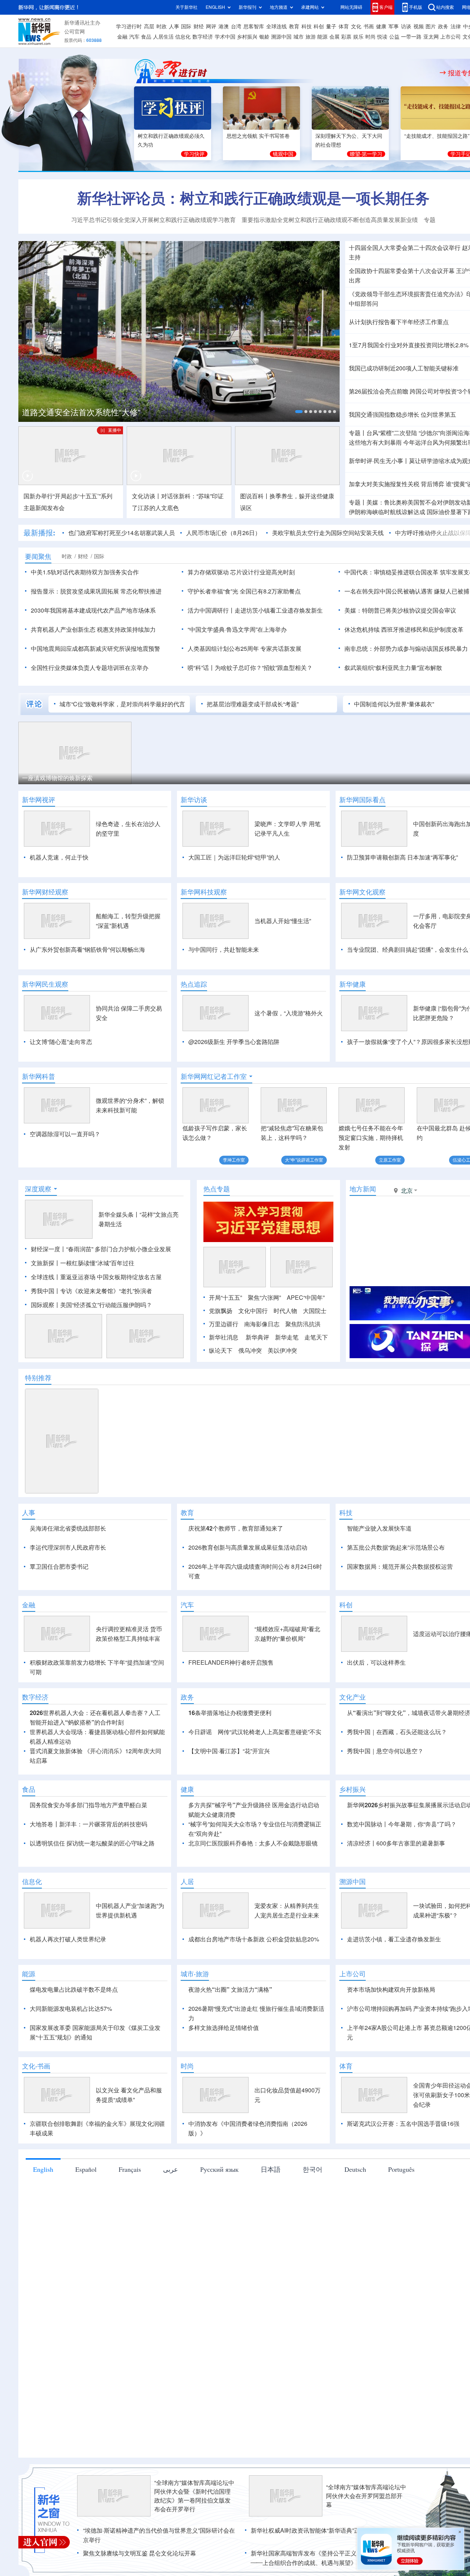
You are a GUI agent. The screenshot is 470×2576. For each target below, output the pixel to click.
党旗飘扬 (221, 1311)
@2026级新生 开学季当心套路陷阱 (234, 1042)
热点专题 (217, 1189)
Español (86, 2169)
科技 (307, 26)
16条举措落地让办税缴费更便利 (230, 1713)
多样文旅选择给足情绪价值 (224, 2028)
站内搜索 (445, 7)
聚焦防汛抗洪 (303, 1324)
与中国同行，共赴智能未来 (224, 950)
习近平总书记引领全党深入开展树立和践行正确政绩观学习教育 (153, 220)
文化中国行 (253, 1311)
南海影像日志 (262, 1324)
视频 (419, 26)
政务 (443, 26)
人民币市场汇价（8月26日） (223, 533)
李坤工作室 (234, 1160)
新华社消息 (224, 1337)
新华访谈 (194, 800)
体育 (344, 26)
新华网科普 (39, 1076)
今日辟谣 (200, 1732)
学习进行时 (129, 26)
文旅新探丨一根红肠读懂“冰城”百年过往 (83, 1263)
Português (401, 2169)
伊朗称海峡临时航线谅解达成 (387, 512)
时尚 (370, 37)
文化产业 (352, 1697)
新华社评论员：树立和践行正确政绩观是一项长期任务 (253, 198)
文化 (356, 26)
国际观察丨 (46, 1305)
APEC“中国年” (306, 1298)
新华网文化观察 (362, 892)
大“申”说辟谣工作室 (304, 1160)
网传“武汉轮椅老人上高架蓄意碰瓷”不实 (270, 1732)
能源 (322, 37)
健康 (381, 26)
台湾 (236, 26)
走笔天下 (316, 1337)
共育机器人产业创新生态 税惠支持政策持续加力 (93, 629)
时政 (162, 26)
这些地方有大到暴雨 (375, 442)
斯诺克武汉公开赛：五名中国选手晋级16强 (403, 2124)
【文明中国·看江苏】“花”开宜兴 (229, 1751)
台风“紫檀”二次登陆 (392, 433)
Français (130, 2169)
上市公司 (451, 37)
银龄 (264, 37)
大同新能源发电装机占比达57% (71, 2009)
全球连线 (276, 26)
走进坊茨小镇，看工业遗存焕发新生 (394, 1939)
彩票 (346, 37)
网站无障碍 (351, 7)
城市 (299, 37)
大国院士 (315, 1311)
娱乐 (358, 37)
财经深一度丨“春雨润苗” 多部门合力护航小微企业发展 (101, 1249)
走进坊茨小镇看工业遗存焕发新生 (279, 610)
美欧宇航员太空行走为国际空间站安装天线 (328, 533)
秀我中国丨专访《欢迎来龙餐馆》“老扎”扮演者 (91, 1291)
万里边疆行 (224, 1324)
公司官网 (75, 32)
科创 (319, 26)
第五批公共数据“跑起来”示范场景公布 (396, 1547)
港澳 (224, 26)
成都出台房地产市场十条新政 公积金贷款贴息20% (254, 1939)
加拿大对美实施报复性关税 (384, 484)
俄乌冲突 (250, 1350)
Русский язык (219, 2169)
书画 (369, 26)
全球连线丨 (46, 1277)
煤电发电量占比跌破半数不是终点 (74, 1990)
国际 (186, 26)
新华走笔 (287, 1337)
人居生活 (163, 37)
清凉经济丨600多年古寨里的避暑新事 (396, 1843)
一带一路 (411, 37)
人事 (174, 26)
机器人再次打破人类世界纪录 (68, 1939)
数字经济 (203, 37)
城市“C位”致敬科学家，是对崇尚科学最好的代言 (122, 704)
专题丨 (358, 433)
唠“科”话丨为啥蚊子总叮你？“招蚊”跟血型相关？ (250, 668)
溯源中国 (281, 37)
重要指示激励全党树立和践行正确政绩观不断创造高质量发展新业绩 (330, 220)
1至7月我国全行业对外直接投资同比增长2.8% (409, 345)
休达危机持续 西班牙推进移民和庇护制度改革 (404, 629)
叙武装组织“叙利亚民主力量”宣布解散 (393, 668)
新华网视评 (39, 800)
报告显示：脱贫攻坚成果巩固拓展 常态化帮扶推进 (96, 591)
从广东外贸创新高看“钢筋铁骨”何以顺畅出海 (87, 950)
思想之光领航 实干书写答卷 (258, 136)
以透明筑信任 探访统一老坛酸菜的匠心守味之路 (92, 1843)
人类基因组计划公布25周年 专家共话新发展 (245, 649)
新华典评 (257, 1337)
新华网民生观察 (45, 984)
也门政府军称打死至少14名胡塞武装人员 (122, 533)
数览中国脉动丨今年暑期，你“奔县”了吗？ (402, 1824)
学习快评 (194, 154)
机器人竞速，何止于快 (59, 857)
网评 (211, 26)
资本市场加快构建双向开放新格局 (391, 1990)
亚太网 (431, 37)
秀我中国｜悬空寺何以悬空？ (385, 1751)
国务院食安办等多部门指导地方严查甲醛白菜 (88, 1805)
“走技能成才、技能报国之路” (437, 136)
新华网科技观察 (204, 892)
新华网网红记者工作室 (214, 1076)
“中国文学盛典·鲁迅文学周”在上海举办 (237, 629)
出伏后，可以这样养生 (376, 1662)
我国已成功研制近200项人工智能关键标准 (404, 368)
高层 (149, 26)
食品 (146, 37)
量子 (331, 26)
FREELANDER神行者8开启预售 (231, 1662)
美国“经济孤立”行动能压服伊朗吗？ (106, 1305)
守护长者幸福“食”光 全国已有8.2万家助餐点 (244, 591)
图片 (431, 26)
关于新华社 (187, 7)
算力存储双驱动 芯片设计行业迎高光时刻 (241, 572)
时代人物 (285, 1311)
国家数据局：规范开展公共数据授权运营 (400, 1567)
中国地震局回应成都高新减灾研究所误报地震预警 (95, 649)
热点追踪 (194, 984)
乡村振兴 (247, 37)
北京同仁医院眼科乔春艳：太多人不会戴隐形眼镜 (253, 1843)
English (43, 2169)
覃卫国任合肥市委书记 (59, 1567)
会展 (335, 37)
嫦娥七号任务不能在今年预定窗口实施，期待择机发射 (371, 1138)
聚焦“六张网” (264, 1298)
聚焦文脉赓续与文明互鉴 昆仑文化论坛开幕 (140, 2553)
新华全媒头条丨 (119, 1215)
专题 (430, 220)
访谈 (406, 26)
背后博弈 (433, 484)
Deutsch (355, 2169)
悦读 (382, 37)
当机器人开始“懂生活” (283, 921)
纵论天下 (221, 1350)
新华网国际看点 (362, 800)
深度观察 (38, 1189)
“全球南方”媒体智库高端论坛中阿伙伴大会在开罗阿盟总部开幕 (366, 2496)
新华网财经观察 (45, 892)
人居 (187, 1881)
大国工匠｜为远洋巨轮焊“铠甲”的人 (234, 857)
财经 (199, 26)
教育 (294, 26)
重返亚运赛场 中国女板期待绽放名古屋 (111, 1277)
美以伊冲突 (282, 1350)
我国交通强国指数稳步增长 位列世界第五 (402, 415)
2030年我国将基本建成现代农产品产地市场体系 (93, 610)
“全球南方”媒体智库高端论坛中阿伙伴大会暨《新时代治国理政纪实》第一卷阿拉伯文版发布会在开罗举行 (194, 2496)
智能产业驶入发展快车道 (379, 1528)
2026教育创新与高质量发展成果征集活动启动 (248, 1547)
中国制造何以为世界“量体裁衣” (394, 704)
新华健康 (352, 984)
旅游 (311, 37)
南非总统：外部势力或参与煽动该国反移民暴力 (406, 649)
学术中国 (225, 37)
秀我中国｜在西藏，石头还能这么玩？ (397, 1732)
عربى (171, 2169)
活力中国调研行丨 (211, 610)
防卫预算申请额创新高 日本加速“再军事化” (402, 857)
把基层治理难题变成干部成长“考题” (253, 704)
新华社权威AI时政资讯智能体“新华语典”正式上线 (314, 2530)
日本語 (271, 2169)
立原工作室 (390, 1160)
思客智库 (254, 26)
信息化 (183, 37)
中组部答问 (364, 304)
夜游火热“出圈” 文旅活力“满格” (230, 1990)
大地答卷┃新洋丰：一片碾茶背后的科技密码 (88, 1824)
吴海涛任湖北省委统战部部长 (68, 1528)
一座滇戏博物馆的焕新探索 (57, 778)
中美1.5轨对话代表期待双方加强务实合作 (85, 572)
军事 (394, 26)
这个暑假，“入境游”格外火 (289, 1013)
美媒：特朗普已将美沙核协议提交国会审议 (400, 610)
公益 (394, 37)
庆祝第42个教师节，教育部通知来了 (236, 1528)
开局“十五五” (225, 1298)
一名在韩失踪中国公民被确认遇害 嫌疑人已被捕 (407, 591)
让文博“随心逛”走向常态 (61, 1042)
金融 (122, 37)
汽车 (134, 37)
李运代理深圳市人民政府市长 (68, 1547)
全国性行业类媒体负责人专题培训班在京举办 (90, 668)
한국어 (312, 2169)
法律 (456, 26)
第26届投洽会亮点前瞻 (379, 391)
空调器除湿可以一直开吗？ (65, 1134)
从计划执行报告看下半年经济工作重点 (399, 322)
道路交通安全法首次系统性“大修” (81, 412)
